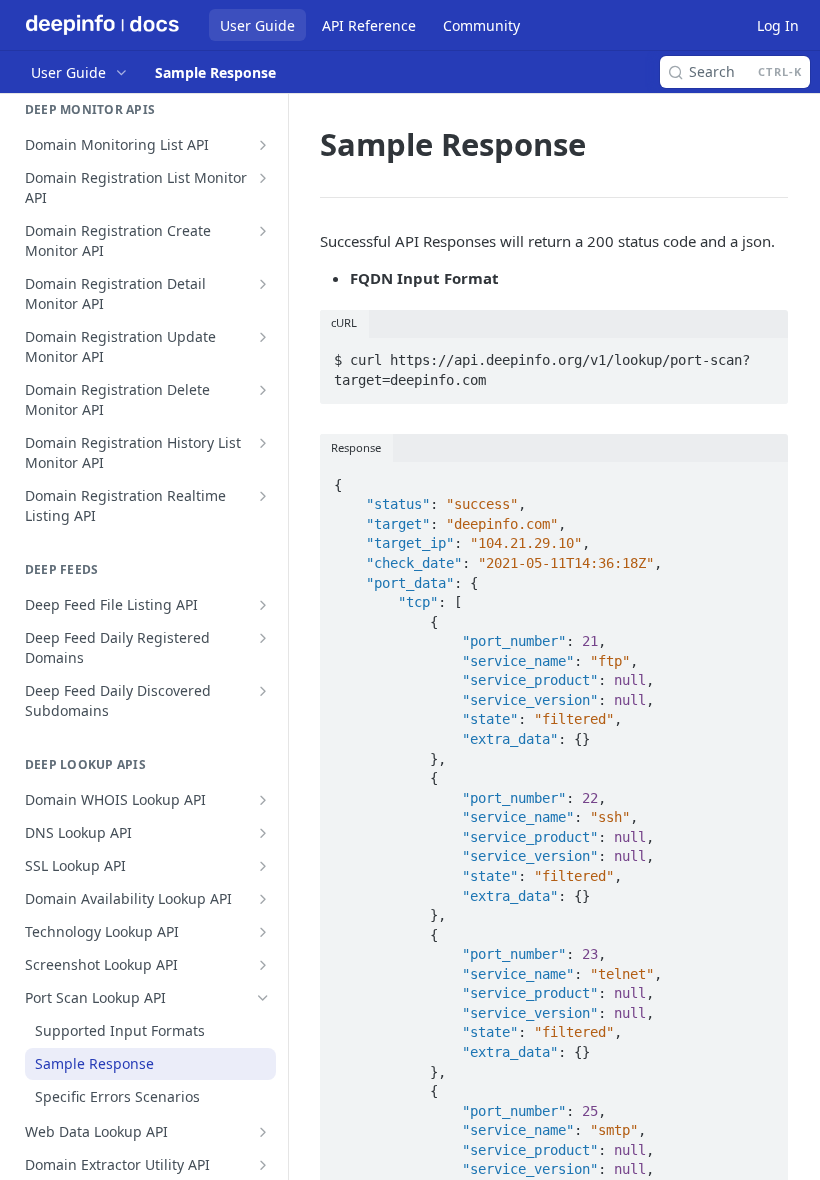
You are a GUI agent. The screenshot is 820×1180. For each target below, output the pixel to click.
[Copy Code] (764, 355)
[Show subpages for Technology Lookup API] (263, 932)
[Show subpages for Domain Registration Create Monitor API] (263, 231)
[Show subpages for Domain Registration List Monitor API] (263, 178)
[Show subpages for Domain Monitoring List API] (263, 145)
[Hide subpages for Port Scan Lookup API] (263, 998)
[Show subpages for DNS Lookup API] (263, 833)
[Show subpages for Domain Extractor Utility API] (263, 1165)
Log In (778, 25)
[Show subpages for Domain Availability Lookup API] (263, 899)
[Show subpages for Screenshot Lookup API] (263, 965)
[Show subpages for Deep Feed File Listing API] (263, 605)
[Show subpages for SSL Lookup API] (263, 866)
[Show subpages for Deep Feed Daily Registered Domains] (263, 638)
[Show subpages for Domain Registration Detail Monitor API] (263, 284)
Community (481, 25)
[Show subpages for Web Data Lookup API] (263, 1132)
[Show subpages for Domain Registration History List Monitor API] (263, 443)
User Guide (257, 25)
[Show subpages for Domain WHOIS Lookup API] (263, 800)
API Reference (369, 25)
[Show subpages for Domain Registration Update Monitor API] (263, 337)
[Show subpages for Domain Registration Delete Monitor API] (263, 390)
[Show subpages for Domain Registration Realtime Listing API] (263, 496)
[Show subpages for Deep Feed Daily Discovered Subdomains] (263, 691)
